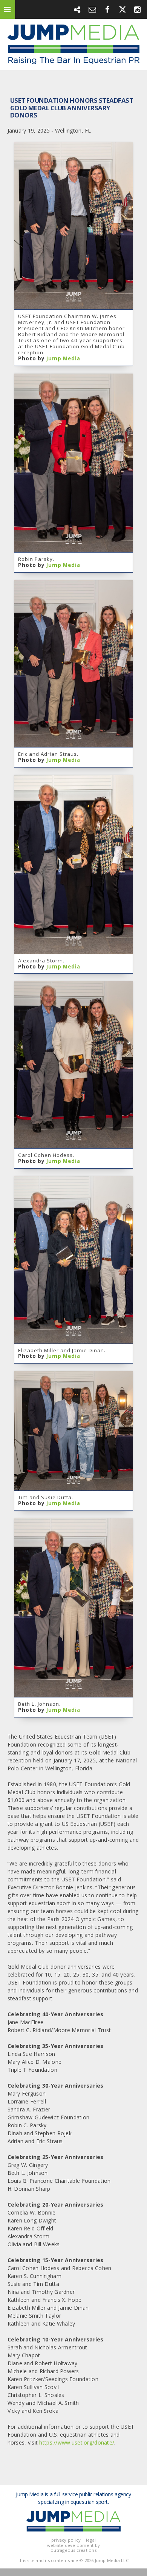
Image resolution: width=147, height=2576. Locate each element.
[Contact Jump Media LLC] (92, 9)
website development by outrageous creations (73, 2548)
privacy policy (66, 2540)
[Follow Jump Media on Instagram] (138, 9)
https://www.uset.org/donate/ (77, 2442)
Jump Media (63, 358)
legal (91, 2540)
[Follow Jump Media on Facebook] (107, 9)
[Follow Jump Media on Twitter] (122, 9)
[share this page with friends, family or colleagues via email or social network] (77, 9)
